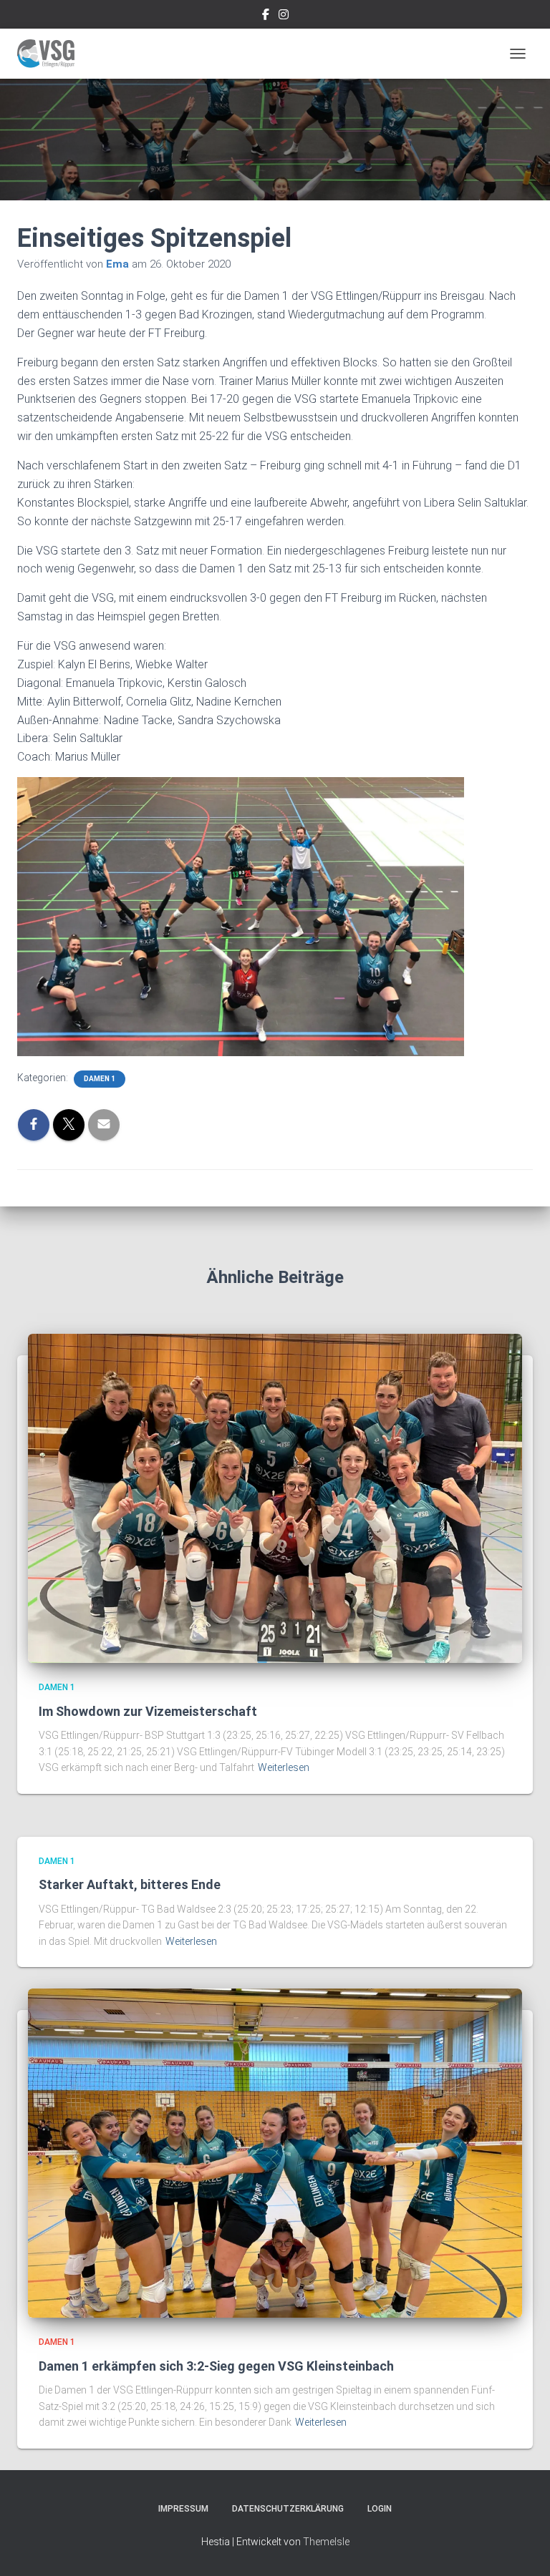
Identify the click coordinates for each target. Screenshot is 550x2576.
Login (380, 2509)
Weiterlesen (284, 1767)
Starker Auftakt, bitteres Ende (130, 1884)
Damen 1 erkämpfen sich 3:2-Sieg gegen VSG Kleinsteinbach (216, 2366)
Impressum (183, 2509)
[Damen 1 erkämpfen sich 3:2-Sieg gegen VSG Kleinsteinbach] (275, 2152)
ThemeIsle (326, 2542)
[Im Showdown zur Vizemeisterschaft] (275, 1498)
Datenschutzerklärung (288, 2509)
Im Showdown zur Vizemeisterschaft (148, 1711)
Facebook (266, 16)
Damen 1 (100, 1079)
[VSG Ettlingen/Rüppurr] (51, 54)
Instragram (284, 16)
